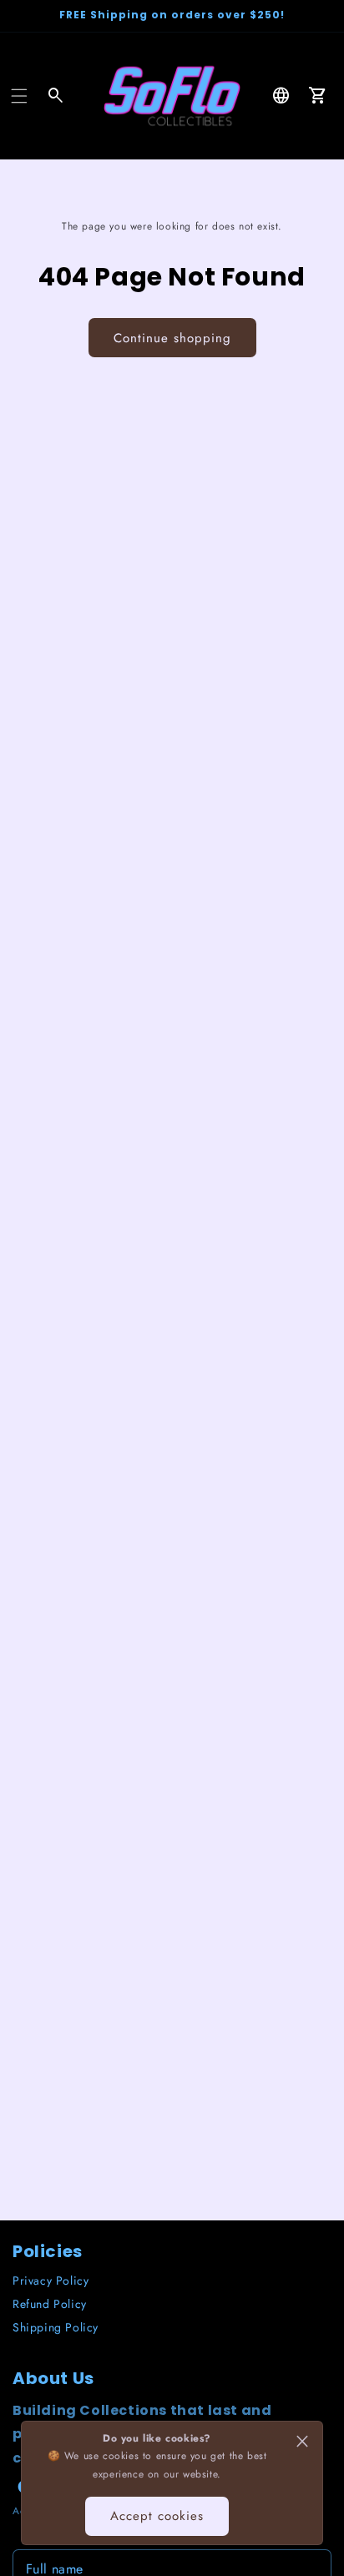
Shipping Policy (56, 2327)
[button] (19, 96)
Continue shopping (172, 338)
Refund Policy (50, 2304)
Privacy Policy (51, 2281)
